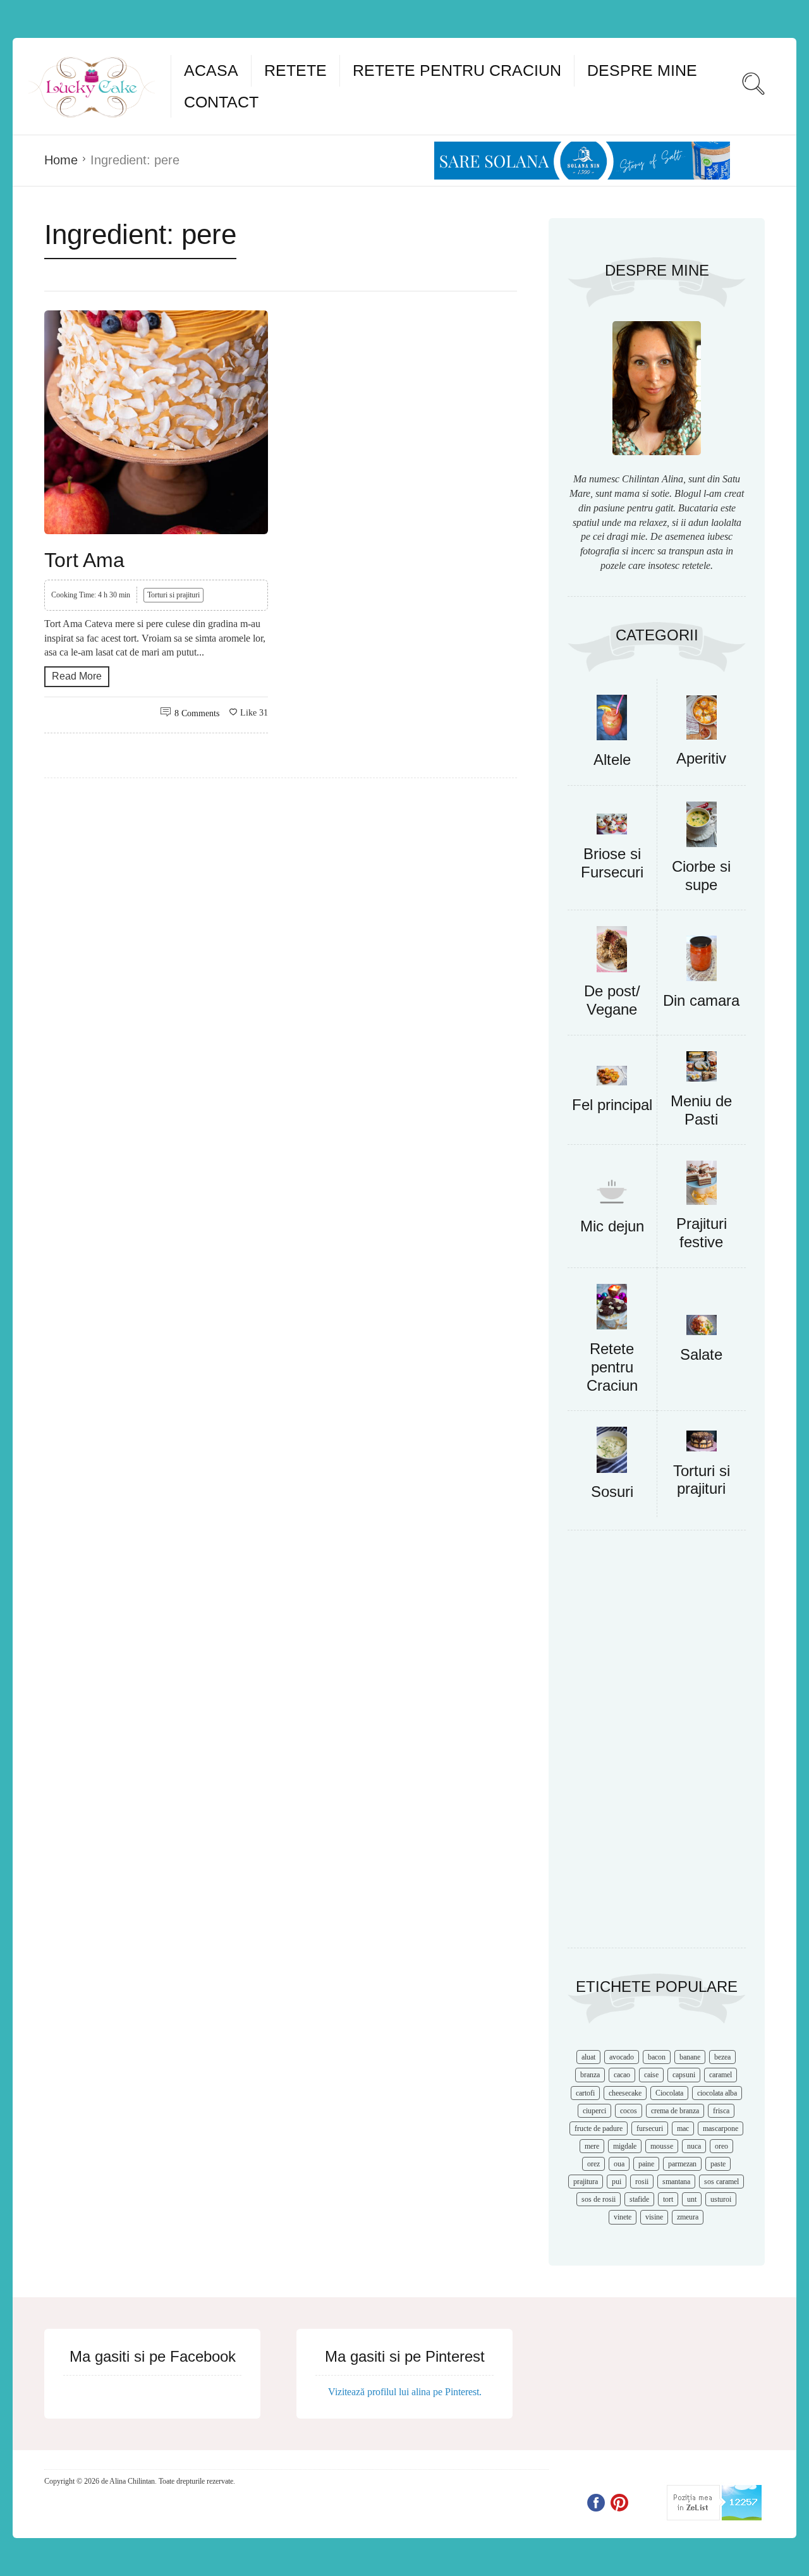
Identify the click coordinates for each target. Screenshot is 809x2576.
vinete (623, 2217)
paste (718, 2164)
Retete (295, 70)
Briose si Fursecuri (612, 863)
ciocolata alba (717, 2093)
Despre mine (642, 70)
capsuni (684, 2075)
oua (619, 2164)
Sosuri (612, 1492)
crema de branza (675, 2111)
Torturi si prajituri (173, 595)
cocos (629, 2111)
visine (654, 2217)
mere (592, 2146)
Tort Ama (84, 560)
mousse (662, 2146)
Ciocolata (669, 2093)
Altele (612, 760)
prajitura (586, 2182)
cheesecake (625, 2093)
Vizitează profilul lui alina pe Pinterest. (405, 2392)
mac (683, 2128)
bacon (657, 2057)
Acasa (211, 70)
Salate (701, 1354)
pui (617, 2182)
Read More (77, 676)
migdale (625, 2146)
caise (651, 2075)
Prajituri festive (702, 1233)
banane (690, 2057)
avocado (622, 2057)
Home (61, 160)
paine (646, 2164)
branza (590, 2075)
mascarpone (721, 2128)
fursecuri (650, 2128)
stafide (639, 2199)
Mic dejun (612, 1226)
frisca (721, 2111)
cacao (622, 2075)
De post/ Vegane (612, 1000)
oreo (721, 2146)
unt (692, 2199)
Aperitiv (701, 758)
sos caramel (721, 2182)
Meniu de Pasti (701, 1110)
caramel (721, 2075)
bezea (722, 2057)
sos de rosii (599, 2199)
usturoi (721, 2199)
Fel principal (612, 1105)
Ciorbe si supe (701, 876)
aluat (588, 2057)
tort (668, 2199)
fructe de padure (599, 2128)
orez (593, 2164)
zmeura (688, 2217)
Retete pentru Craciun (457, 70)
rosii (642, 2182)
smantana (676, 2182)
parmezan (682, 2164)
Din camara (701, 1000)
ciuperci (594, 2111)
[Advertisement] (657, 1745)
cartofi (585, 2093)
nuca (694, 2146)
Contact (221, 102)
